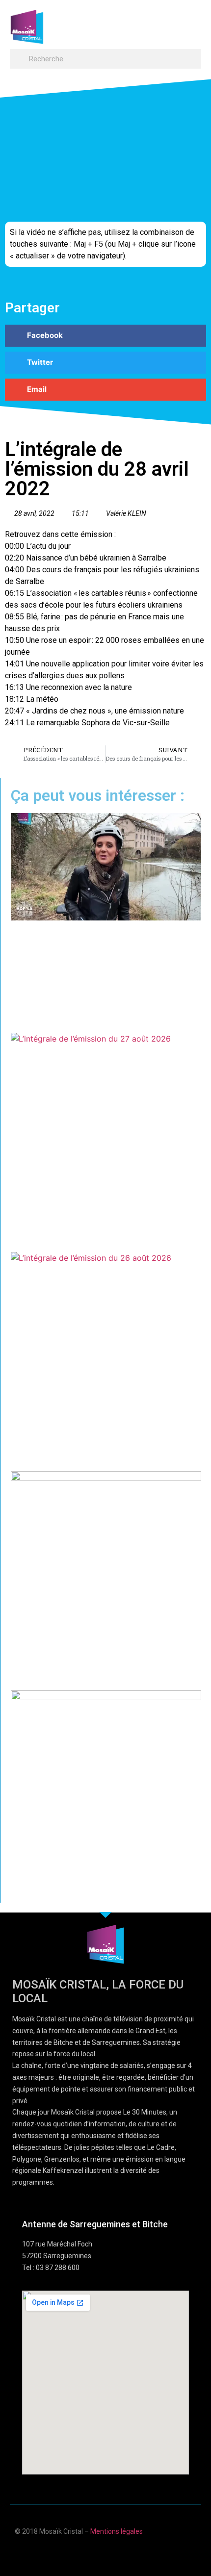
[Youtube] (96, 2553)
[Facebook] (77, 2553)
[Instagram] (134, 2553)
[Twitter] (115, 2553)
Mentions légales (117, 2531)
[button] (192, 22)
